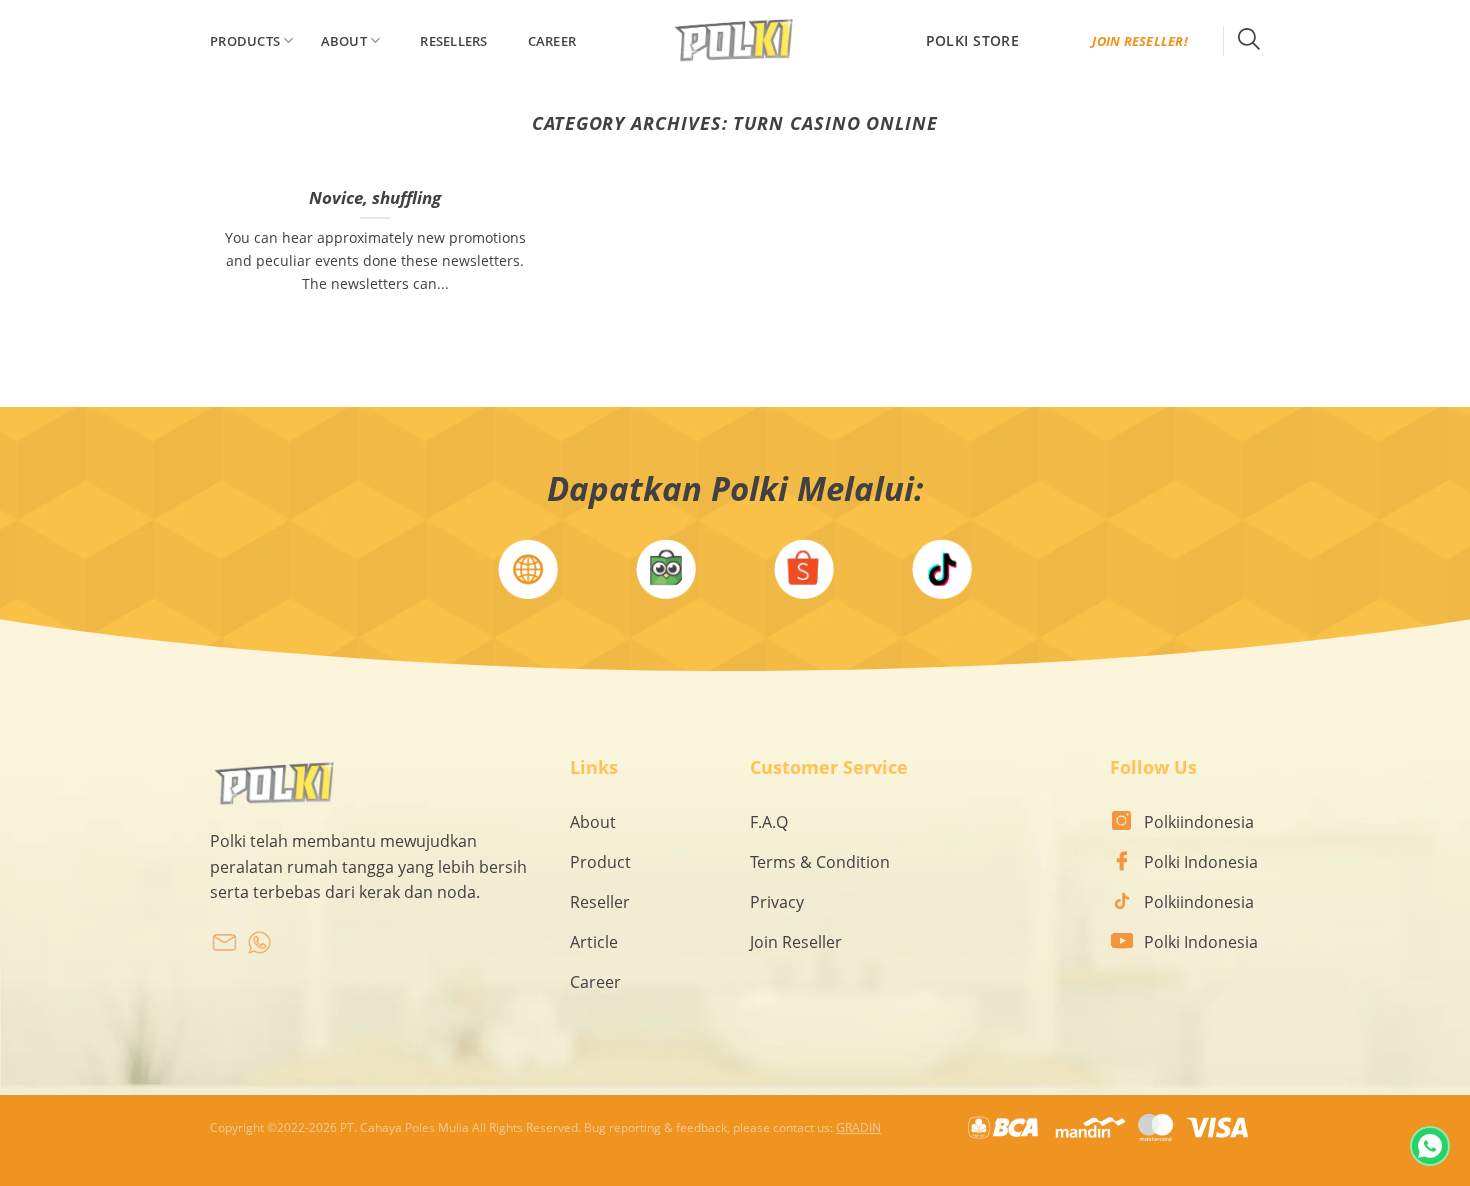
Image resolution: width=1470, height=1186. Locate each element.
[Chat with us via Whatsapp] (1430, 1146)
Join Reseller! (1140, 41)
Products (245, 41)
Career (552, 41)
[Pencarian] (1249, 40)
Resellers (453, 41)
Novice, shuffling (375, 198)
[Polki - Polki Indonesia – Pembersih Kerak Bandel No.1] (735, 41)
